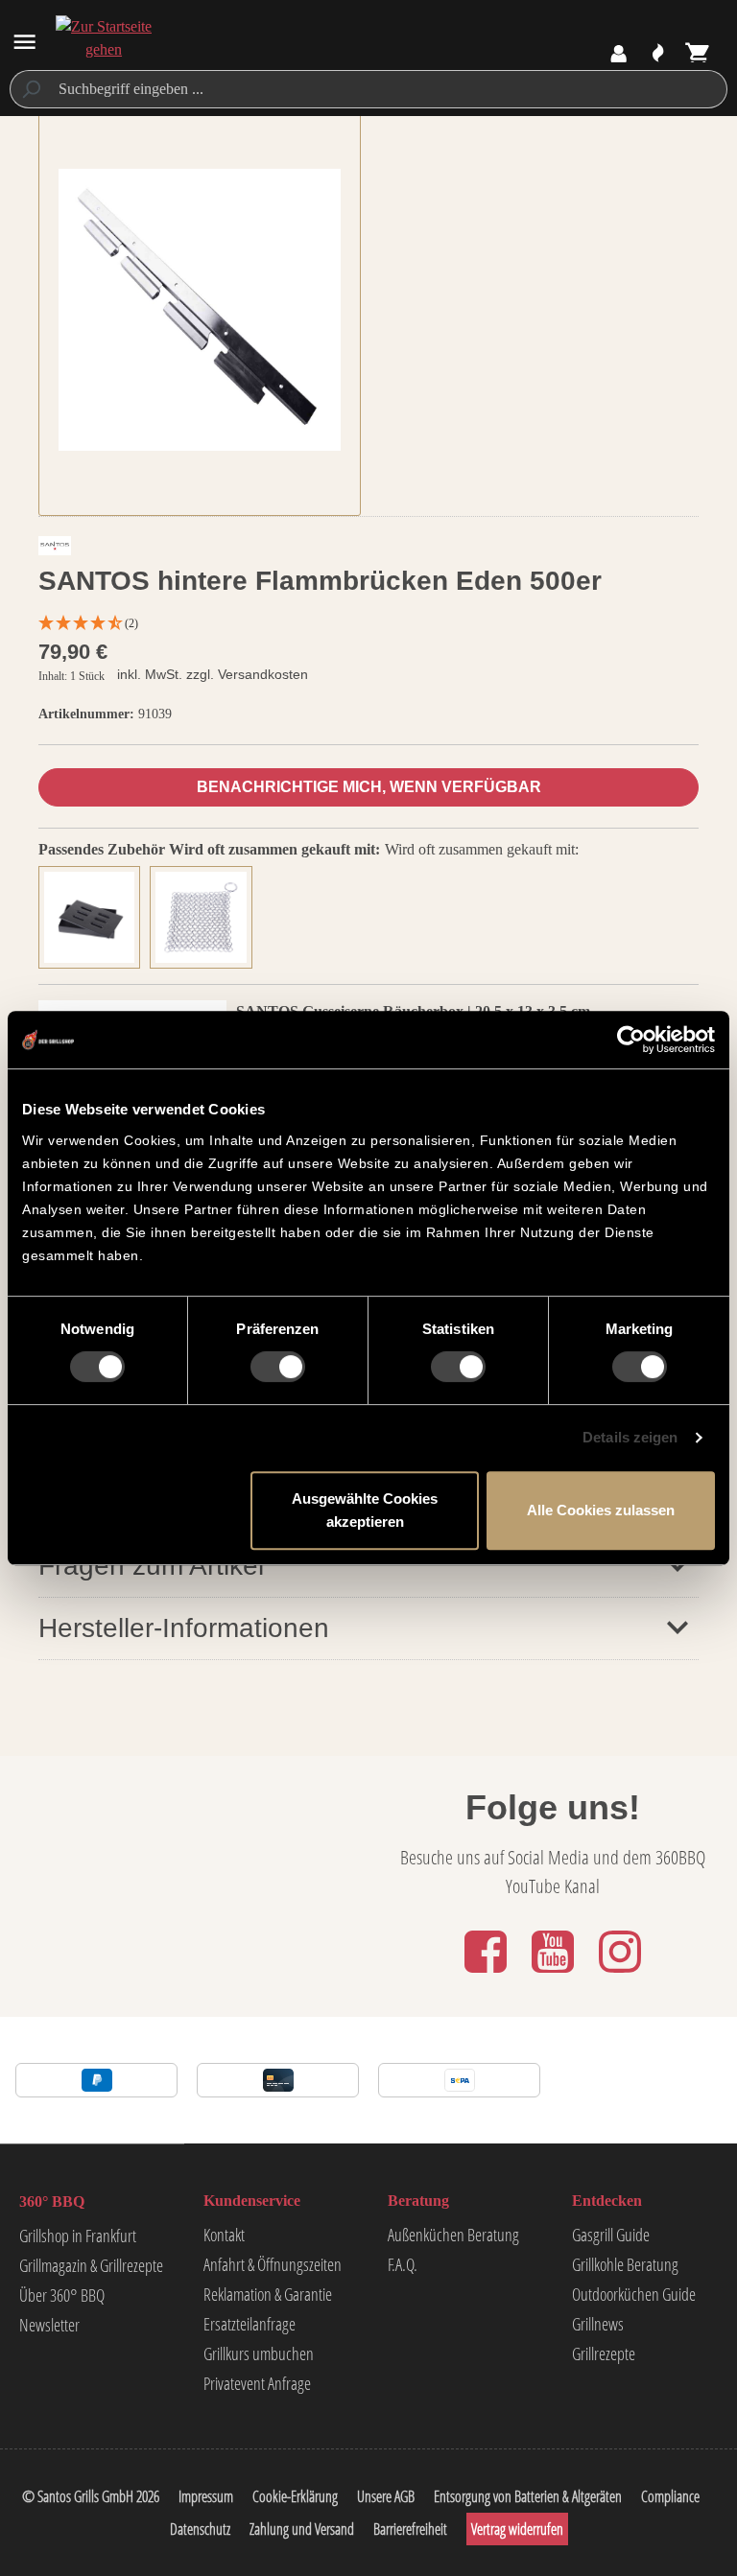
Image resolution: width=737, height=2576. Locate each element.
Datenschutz (200, 2529)
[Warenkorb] (698, 54)
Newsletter (49, 2325)
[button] (368, 624)
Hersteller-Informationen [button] (184, 1628)
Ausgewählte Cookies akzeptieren (365, 1510)
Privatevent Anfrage (257, 2383)
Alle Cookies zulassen (601, 1510)
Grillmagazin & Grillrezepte (91, 2265)
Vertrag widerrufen (517, 2529)
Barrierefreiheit (410, 2529)
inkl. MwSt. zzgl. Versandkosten (213, 674)
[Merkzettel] (658, 54)
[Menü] (24, 42)
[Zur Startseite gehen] (103, 38)
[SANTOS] (55, 550)
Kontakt (224, 2235)
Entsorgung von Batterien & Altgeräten (528, 2496)
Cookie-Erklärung (295, 2496)
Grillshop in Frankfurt (78, 2236)
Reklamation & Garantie (268, 2294)
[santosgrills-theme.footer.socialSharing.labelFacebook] (487, 1974)
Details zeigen (630, 1437)
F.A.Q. (403, 2264)
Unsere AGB (386, 2496)
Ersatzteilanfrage (250, 2324)
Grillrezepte (604, 2354)
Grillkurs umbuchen (259, 2354)
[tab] (94, 914)
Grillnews (598, 2324)
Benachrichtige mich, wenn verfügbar (369, 787)
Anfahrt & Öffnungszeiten (273, 2264)
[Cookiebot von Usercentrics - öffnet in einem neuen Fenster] (631, 1040)
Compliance (670, 2496)
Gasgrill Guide (611, 2235)
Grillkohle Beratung (625, 2264)
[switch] (278, 1367)
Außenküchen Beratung (453, 2235)
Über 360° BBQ (62, 2295)
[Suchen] (30, 89)
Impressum (206, 2496)
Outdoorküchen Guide (634, 2294)
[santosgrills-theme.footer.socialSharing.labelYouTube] (555, 1974)
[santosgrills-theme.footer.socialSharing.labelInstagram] (620, 1974)
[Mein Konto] (618, 54)
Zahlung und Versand (302, 2529)
